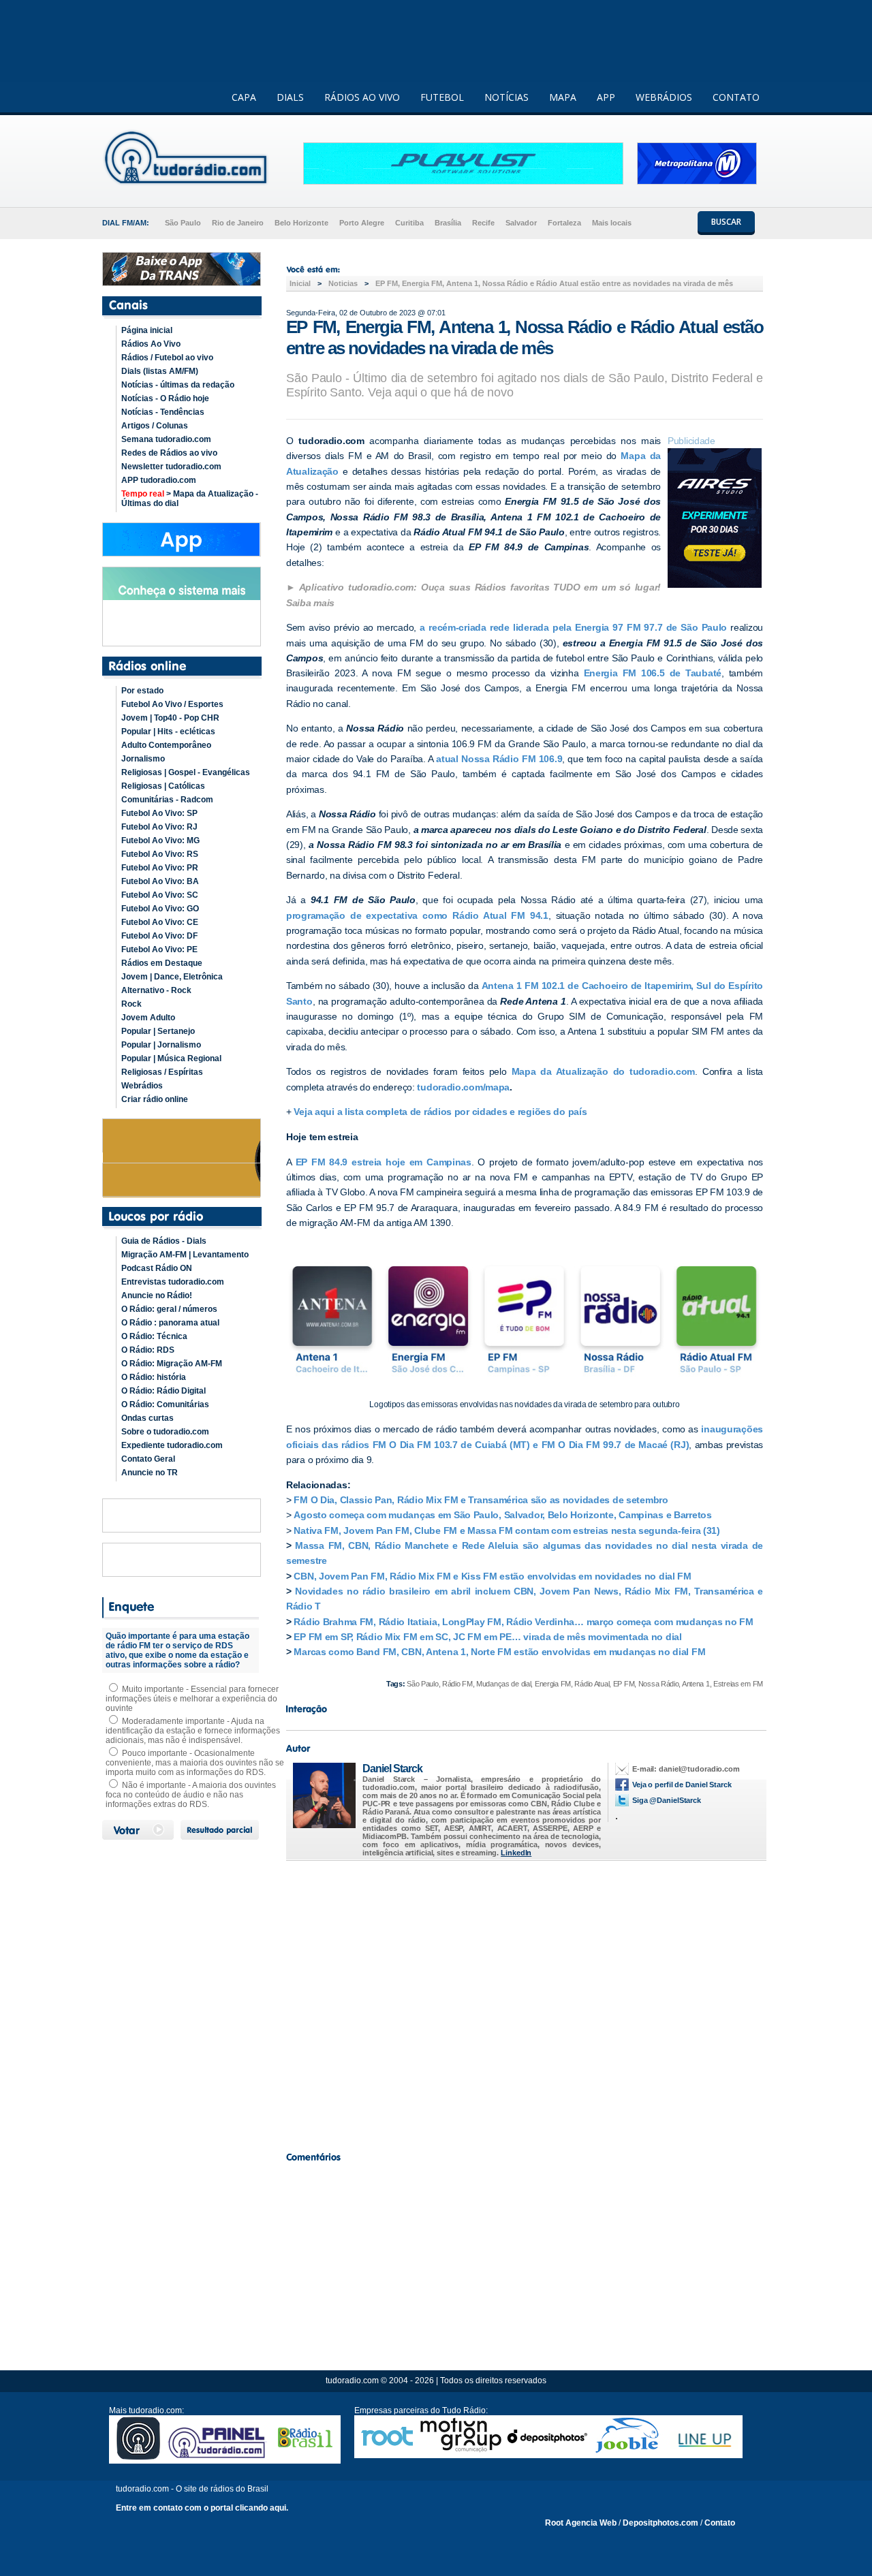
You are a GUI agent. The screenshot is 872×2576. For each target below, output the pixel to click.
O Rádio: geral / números (169, 1309)
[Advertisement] (525, 2002)
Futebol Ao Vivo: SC (160, 895)
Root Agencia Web (581, 2523)
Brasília (448, 223)
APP (606, 97)
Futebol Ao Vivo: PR (160, 868)
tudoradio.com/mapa (463, 1087)
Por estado (142, 691)
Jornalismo (143, 759)
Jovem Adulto (148, 1018)
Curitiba (409, 223)
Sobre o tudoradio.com (165, 1432)
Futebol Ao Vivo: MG (160, 841)
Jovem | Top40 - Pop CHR (170, 718)
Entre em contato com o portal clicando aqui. (202, 2508)
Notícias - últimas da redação (178, 385)
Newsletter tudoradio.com (171, 467)
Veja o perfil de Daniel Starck (682, 1785)
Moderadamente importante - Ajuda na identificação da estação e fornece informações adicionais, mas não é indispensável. (193, 1731)
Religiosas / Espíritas (162, 1072)
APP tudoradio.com (159, 480)
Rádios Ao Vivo (151, 344)
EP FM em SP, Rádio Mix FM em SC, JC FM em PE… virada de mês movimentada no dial (487, 1637)
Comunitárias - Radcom (167, 800)
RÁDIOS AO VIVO (362, 97)
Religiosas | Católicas (163, 786)
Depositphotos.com (660, 2523)
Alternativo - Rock (156, 990)
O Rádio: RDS (148, 1350)
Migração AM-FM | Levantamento (185, 1255)
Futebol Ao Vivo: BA (160, 881)
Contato (720, 2523)
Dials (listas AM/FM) (160, 371)
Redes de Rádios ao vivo (169, 453)
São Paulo (183, 223)
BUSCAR (726, 222)
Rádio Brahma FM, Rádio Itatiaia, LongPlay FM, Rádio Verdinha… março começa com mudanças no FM (523, 1622)
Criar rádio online (155, 1099)
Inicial (300, 283)
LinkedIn (516, 1853)
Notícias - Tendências (163, 412)
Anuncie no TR (150, 1473)
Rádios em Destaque (162, 963)
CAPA (244, 97)
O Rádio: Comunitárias (165, 1404)
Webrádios (142, 1086)
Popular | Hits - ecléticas (168, 732)
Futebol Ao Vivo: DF (159, 936)
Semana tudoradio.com (166, 439)
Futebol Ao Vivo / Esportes (172, 704)
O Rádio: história (154, 1377)
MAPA (563, 97)
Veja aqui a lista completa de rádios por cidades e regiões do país (440, 1112)
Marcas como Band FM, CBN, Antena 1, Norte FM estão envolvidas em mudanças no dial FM (499, 1652)
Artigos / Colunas (155, 426)
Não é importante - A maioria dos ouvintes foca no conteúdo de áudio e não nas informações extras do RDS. (191, 1795)
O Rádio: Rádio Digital (163, 1391)
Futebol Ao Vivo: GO (160, 909)
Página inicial (147, 330)
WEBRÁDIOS (664, 97)
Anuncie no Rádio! (157, 1295)
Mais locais (612, 223)
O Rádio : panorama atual (170, 1323)
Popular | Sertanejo (158, 1031)
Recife (483, 223)
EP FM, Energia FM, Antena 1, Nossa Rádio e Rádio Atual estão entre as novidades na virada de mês (554, 283)
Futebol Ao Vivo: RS (160, 854)
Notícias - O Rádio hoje (165, 398)
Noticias (343, 283)
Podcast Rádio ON (157, 1268)
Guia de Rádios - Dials (164, 1241)
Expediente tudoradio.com (172, 1445)
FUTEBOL (442, 97)
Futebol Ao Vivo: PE (159, 949)
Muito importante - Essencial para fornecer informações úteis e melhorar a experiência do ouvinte (192, 1699)
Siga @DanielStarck (667, 1800)
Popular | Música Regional (171, 1058)
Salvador (521, 223)
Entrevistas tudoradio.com (173, 1282)
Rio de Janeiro (238, 223)
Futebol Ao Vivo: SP (159, 813)
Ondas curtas (147, 1418)
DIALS (290, 97)
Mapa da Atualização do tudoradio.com (604, 1071)
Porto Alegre (362, 223)
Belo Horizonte (301, 223)
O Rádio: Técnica (154, 1336)
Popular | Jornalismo (161, 1045)
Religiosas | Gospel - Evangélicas (186, 772)
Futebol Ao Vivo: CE (160, 922)
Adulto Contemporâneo (166, 745)
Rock (131, 1004)
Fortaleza (564, 223)
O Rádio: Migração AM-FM (172, 1364)
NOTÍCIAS (507, 97)
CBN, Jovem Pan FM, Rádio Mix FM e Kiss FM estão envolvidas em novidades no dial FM (492, 1576)
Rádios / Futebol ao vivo (167, 358)
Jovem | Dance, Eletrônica (172, 977)
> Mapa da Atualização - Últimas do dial (190, 499)
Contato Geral (148, 1459)
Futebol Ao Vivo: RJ (159, 827)
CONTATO (736, 97)
